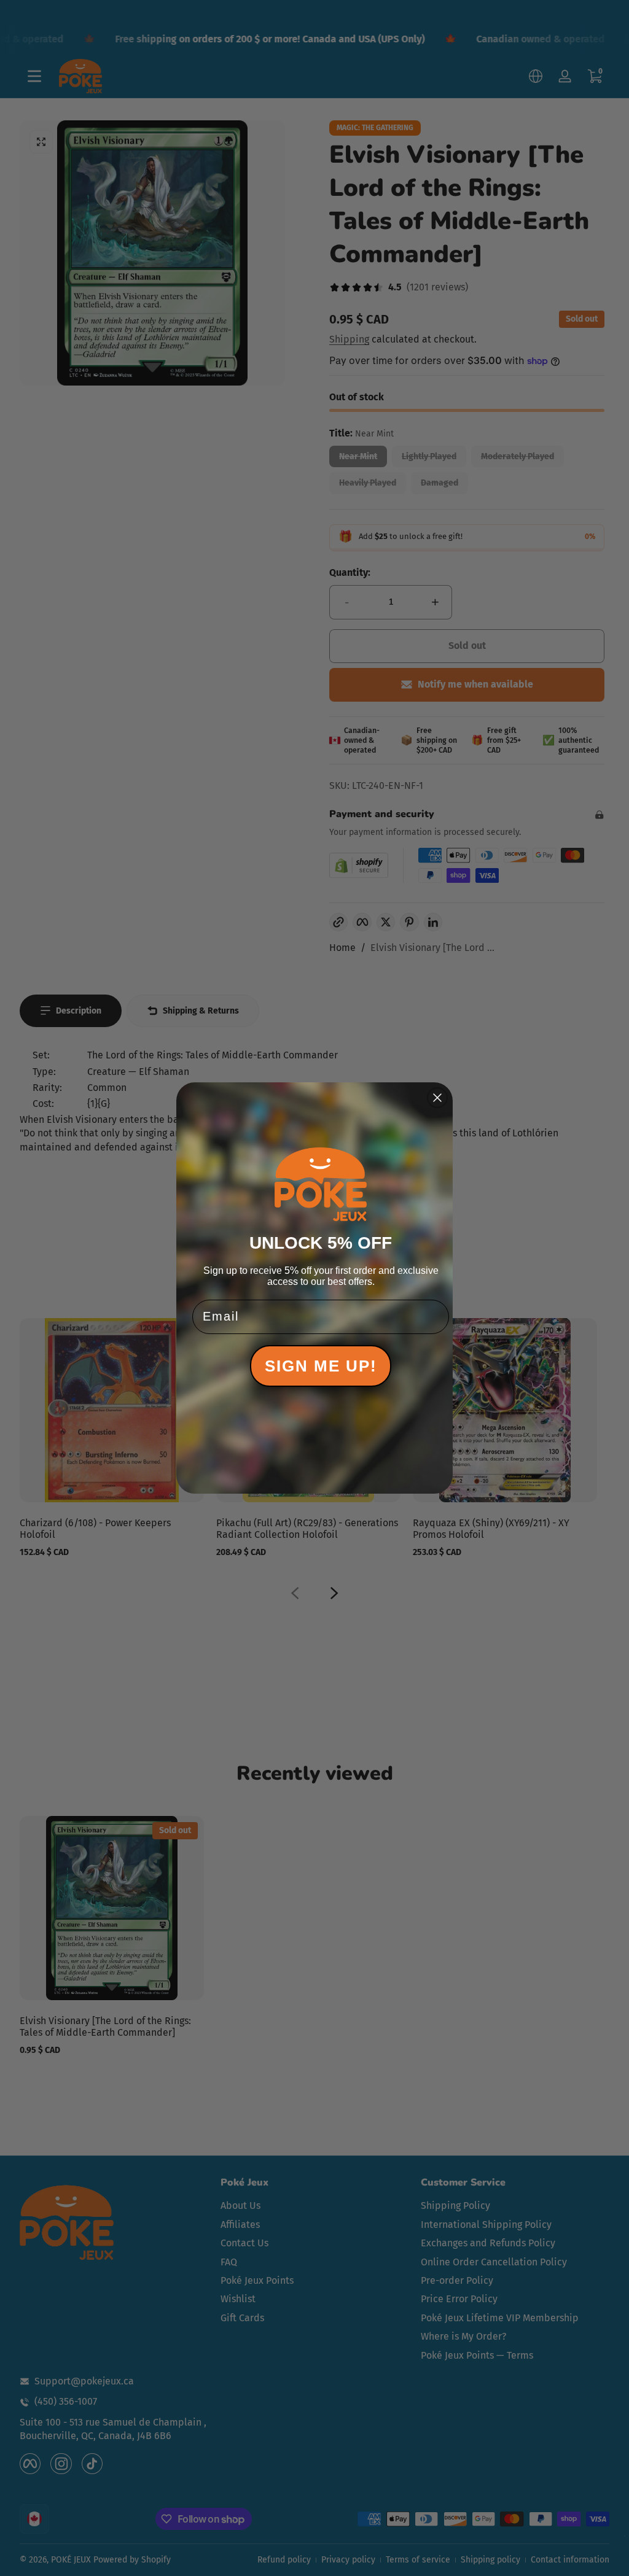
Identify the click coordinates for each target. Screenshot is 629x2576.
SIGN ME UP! (321, 1366)
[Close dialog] (437, 1098)
